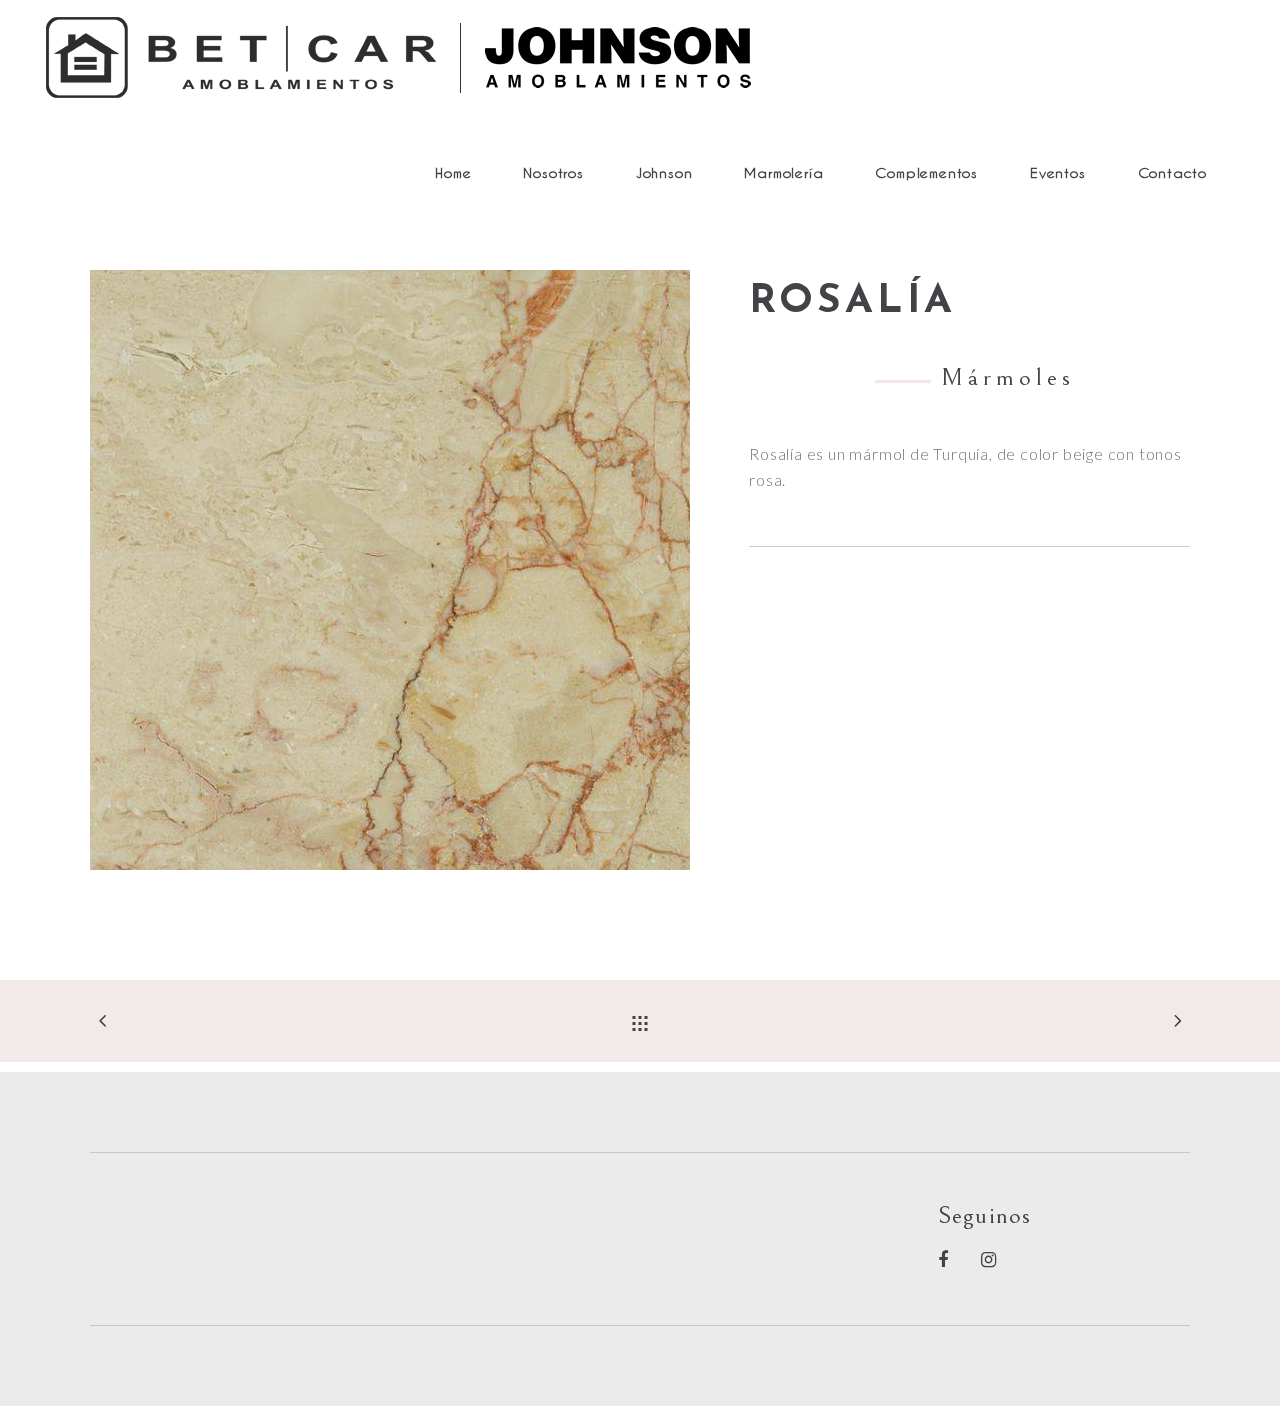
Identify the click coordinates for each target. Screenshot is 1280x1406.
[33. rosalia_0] (404, 570)
